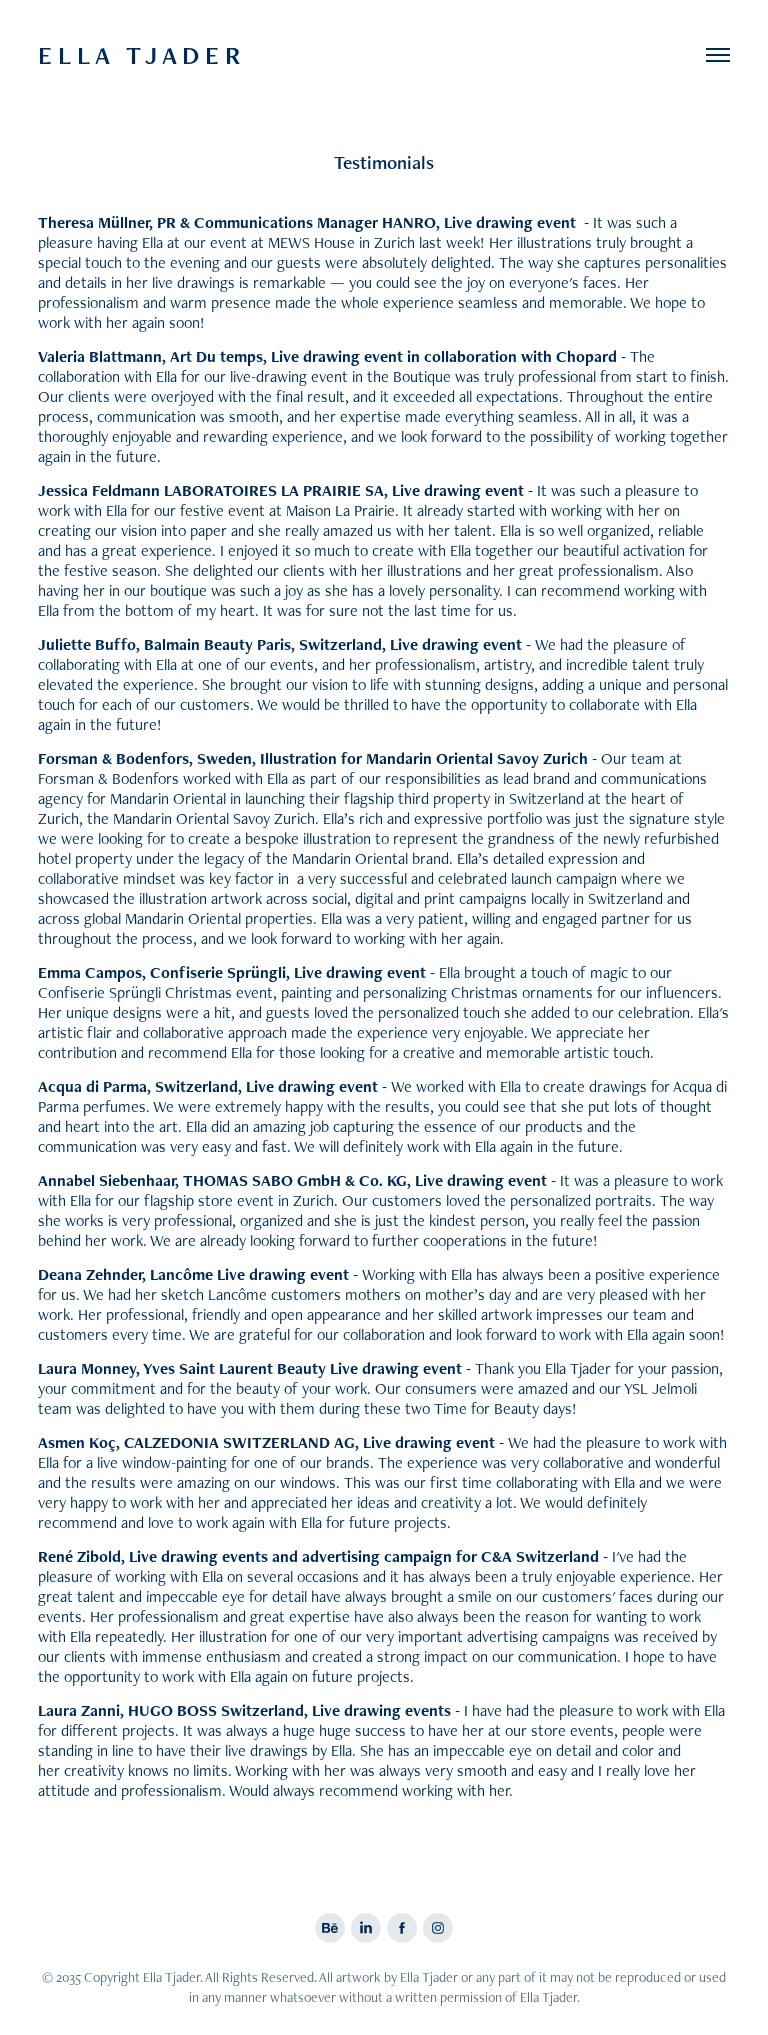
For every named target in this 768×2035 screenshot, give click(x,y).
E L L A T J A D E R (142, 55)
